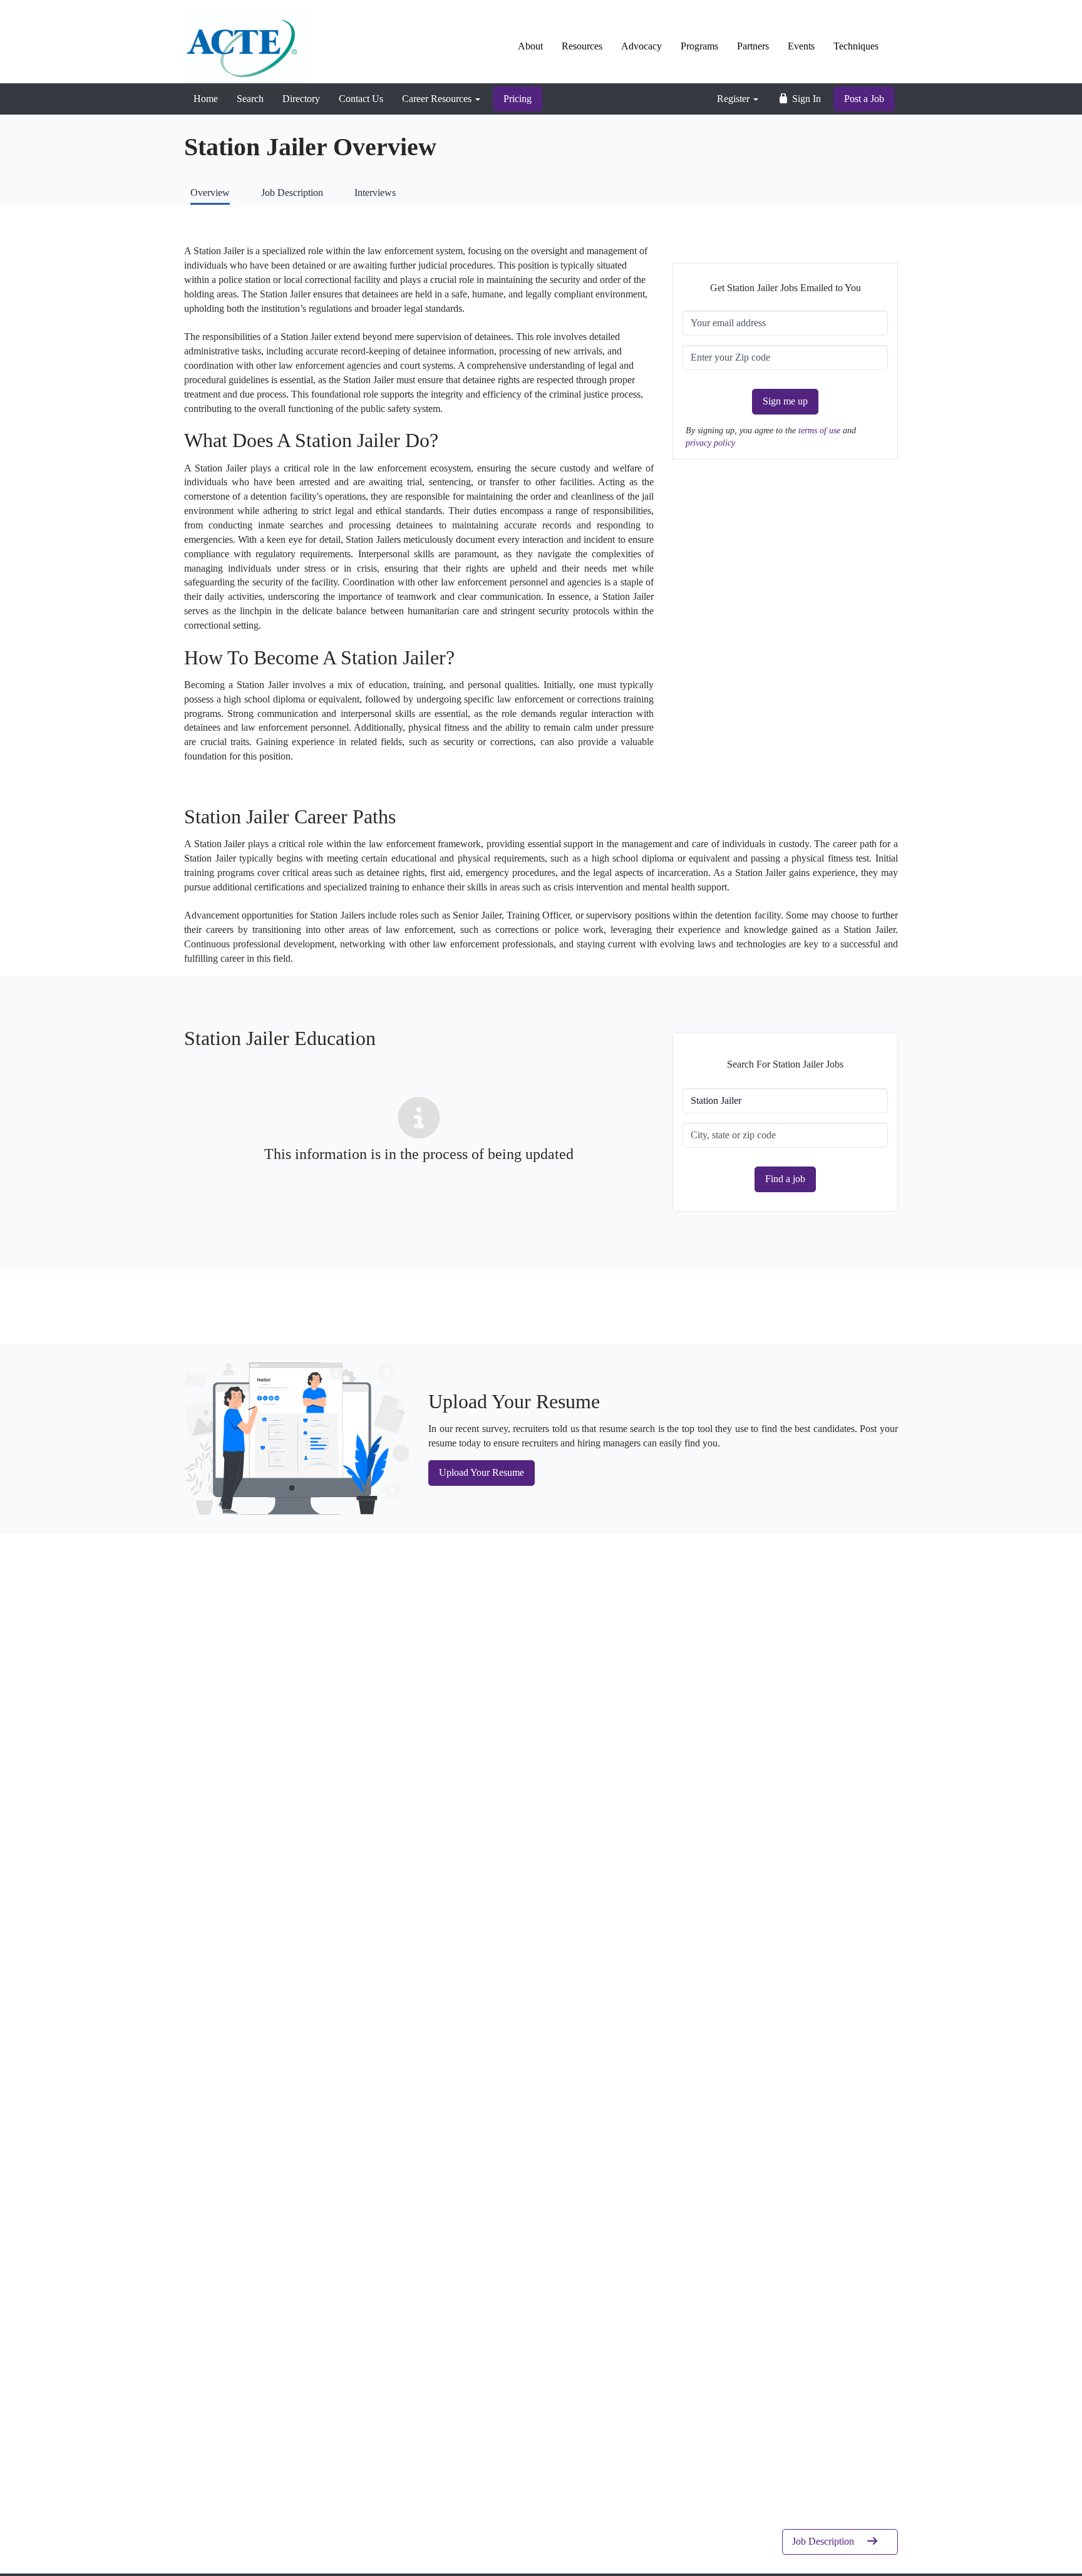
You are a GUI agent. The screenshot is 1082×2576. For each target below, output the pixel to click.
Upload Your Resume (482, 1472)
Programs (699, 46)
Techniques (856, 46)
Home (206, 99)
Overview (210, 193)
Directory (301, 99)
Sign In (805, 99)
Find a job (785, 1179)
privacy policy (710, 443)
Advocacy (641, 46)
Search (250, 99)
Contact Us (361, 99)
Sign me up (785, 401)
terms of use (821, 430)
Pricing (518, 99)
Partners (753, 46)
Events (801, 46)
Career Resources (438, 99)
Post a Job (864, 99)
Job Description (292, 193)
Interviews (375, 193)
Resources (582, 46)
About (530, 46)
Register (734, 99)
